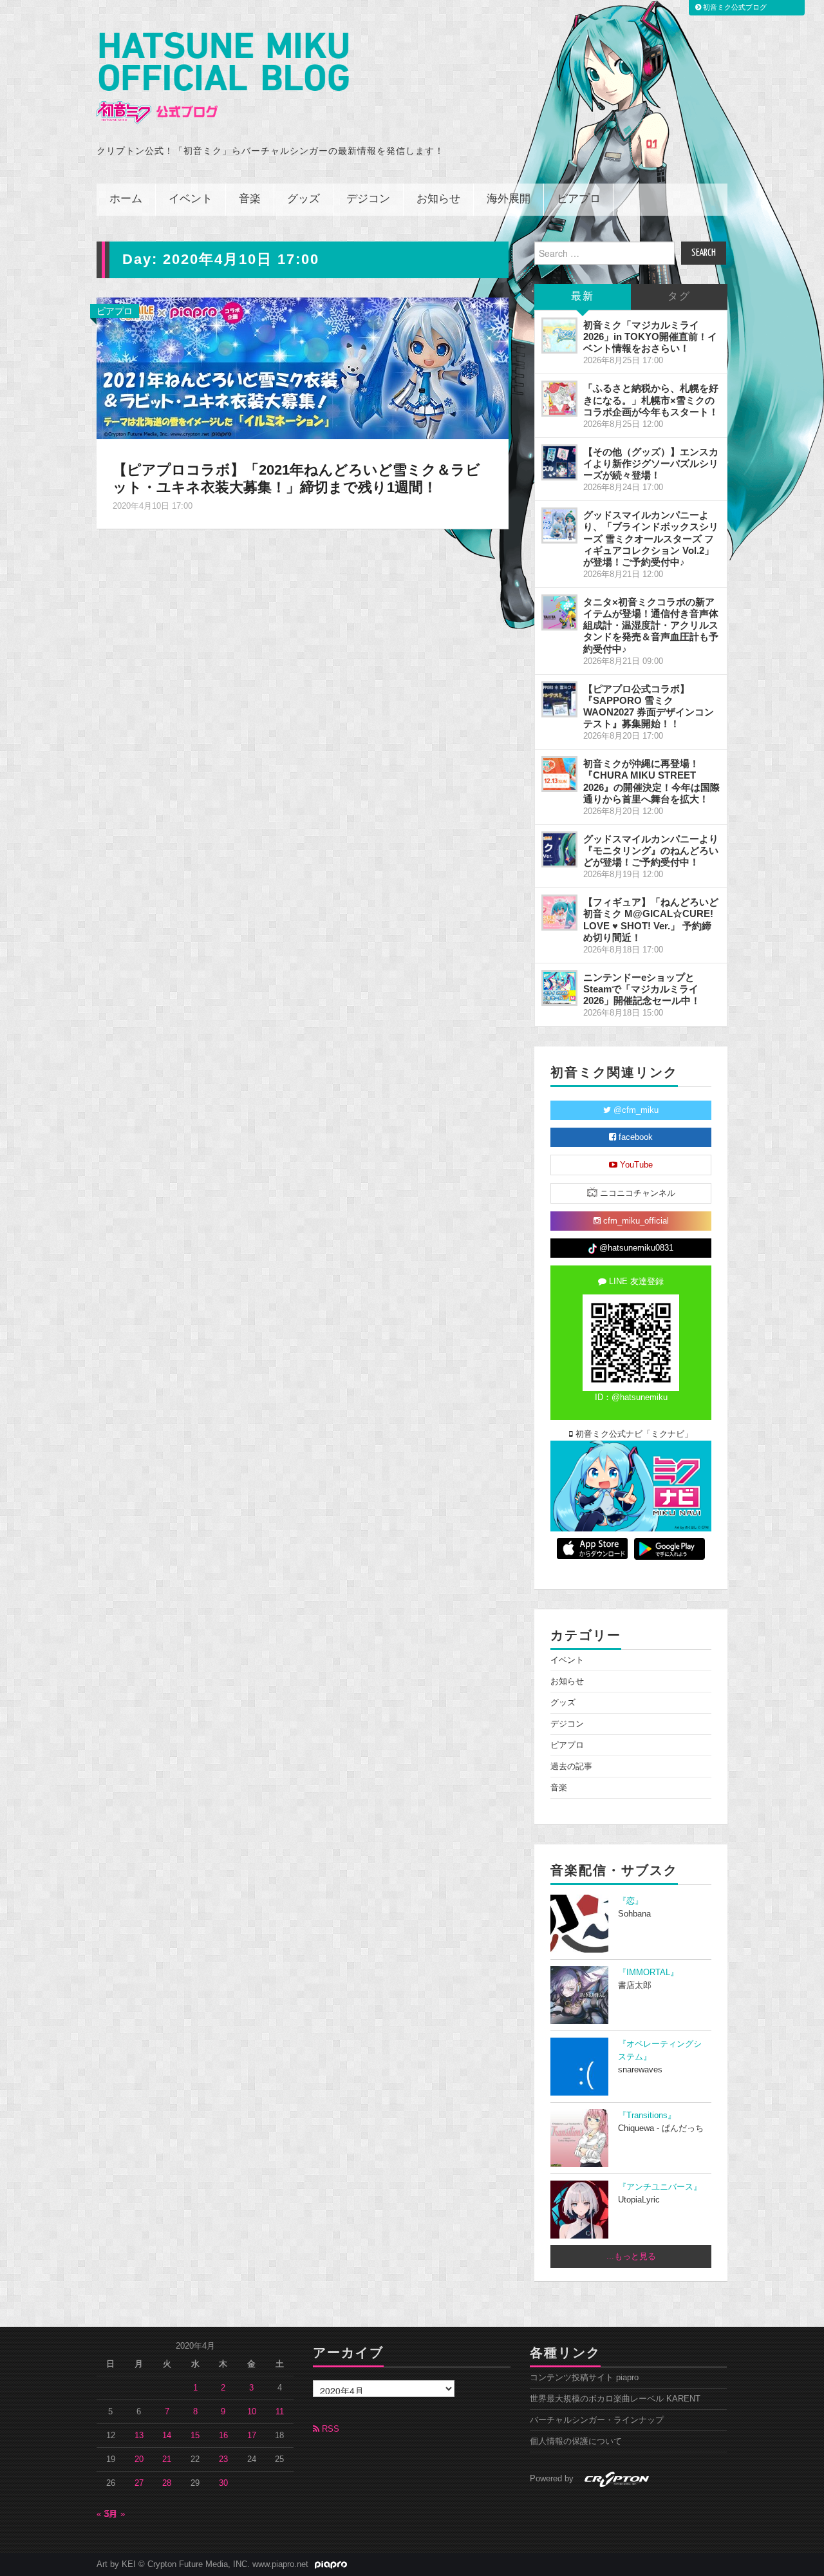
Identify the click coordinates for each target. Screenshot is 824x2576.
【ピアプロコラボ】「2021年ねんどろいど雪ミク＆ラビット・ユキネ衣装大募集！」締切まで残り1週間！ (296, 478)
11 (280, 2412)
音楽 (250, 199)
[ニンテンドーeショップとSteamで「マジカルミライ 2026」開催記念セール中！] (559, 988)
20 (139, 2459)
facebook (634, 1137)
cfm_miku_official (635, 1221)
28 (167, 2483)
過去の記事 (571, 1766)
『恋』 (631, 1901)
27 (139, 2483)
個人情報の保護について (576, 2441)
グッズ (304, 199)
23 (223, 2459)
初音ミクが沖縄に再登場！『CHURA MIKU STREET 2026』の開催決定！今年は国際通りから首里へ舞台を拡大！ (651, 781)
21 (167, 2459)
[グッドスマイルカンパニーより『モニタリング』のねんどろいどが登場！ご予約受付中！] (559, 849)
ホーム (126, 199)
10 (252, 2412)
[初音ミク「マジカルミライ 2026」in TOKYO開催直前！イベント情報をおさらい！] (559, 336)
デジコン (368, 199)
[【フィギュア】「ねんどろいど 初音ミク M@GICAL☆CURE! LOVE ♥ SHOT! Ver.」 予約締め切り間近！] (559, 913)
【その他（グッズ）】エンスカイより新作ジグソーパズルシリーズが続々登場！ (651, 463)
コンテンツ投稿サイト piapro (584, 2378)
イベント (191, 199)
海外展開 (509, 199)
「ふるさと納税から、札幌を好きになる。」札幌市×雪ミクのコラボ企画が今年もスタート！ (651, 400)
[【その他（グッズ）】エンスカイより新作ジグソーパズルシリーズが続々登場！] (559, 462)
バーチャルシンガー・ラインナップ (597, 2420)
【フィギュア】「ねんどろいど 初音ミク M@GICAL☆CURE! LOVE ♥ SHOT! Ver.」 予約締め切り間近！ (651, 919)
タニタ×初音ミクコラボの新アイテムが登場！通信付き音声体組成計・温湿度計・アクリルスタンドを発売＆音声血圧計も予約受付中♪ (651, 625)
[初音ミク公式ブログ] (223, 78)
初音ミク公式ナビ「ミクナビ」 (633, 1434)
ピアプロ (579, 199)
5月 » (115, 2514)
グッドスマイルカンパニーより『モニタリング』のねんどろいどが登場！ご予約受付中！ (651, 850)
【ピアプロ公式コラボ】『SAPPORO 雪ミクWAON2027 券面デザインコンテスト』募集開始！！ (649, 706)
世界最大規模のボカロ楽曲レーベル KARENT (615, 2399)
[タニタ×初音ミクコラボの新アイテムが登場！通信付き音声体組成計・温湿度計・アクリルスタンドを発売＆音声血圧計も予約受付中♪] (559, 612)
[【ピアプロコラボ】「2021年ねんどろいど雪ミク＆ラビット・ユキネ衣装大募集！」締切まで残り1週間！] (303, 368)
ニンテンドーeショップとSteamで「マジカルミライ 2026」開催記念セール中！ (642, 989)
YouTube (635, 1165)
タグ (679, 297)
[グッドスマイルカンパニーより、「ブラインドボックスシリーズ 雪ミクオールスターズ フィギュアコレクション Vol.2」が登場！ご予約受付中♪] (559, 526)
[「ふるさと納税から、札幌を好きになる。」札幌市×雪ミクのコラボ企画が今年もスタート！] (559, 399)
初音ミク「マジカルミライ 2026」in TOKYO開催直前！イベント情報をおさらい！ (650, 336)
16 (223, 2436)
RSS (329, 2429)
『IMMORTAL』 (648, 1973)
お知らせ (438, 199)
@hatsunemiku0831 (635, 1248)
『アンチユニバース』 (660, 2187)
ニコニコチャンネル (636, 1193)
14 (167, 2436)
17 (252, 2436)
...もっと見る (631, 2257)
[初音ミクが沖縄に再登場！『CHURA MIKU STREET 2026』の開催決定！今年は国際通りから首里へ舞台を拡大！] (559, 774)
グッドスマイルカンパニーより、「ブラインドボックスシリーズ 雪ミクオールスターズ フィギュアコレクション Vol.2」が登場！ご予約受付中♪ (651, 538)
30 (223, 2483)
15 (195, 2436)
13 (139, 2436)
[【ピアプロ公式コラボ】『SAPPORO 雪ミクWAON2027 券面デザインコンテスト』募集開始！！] (559, 699)
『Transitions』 (647, 2116)
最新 (583, 297)
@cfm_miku (635, 1110)
